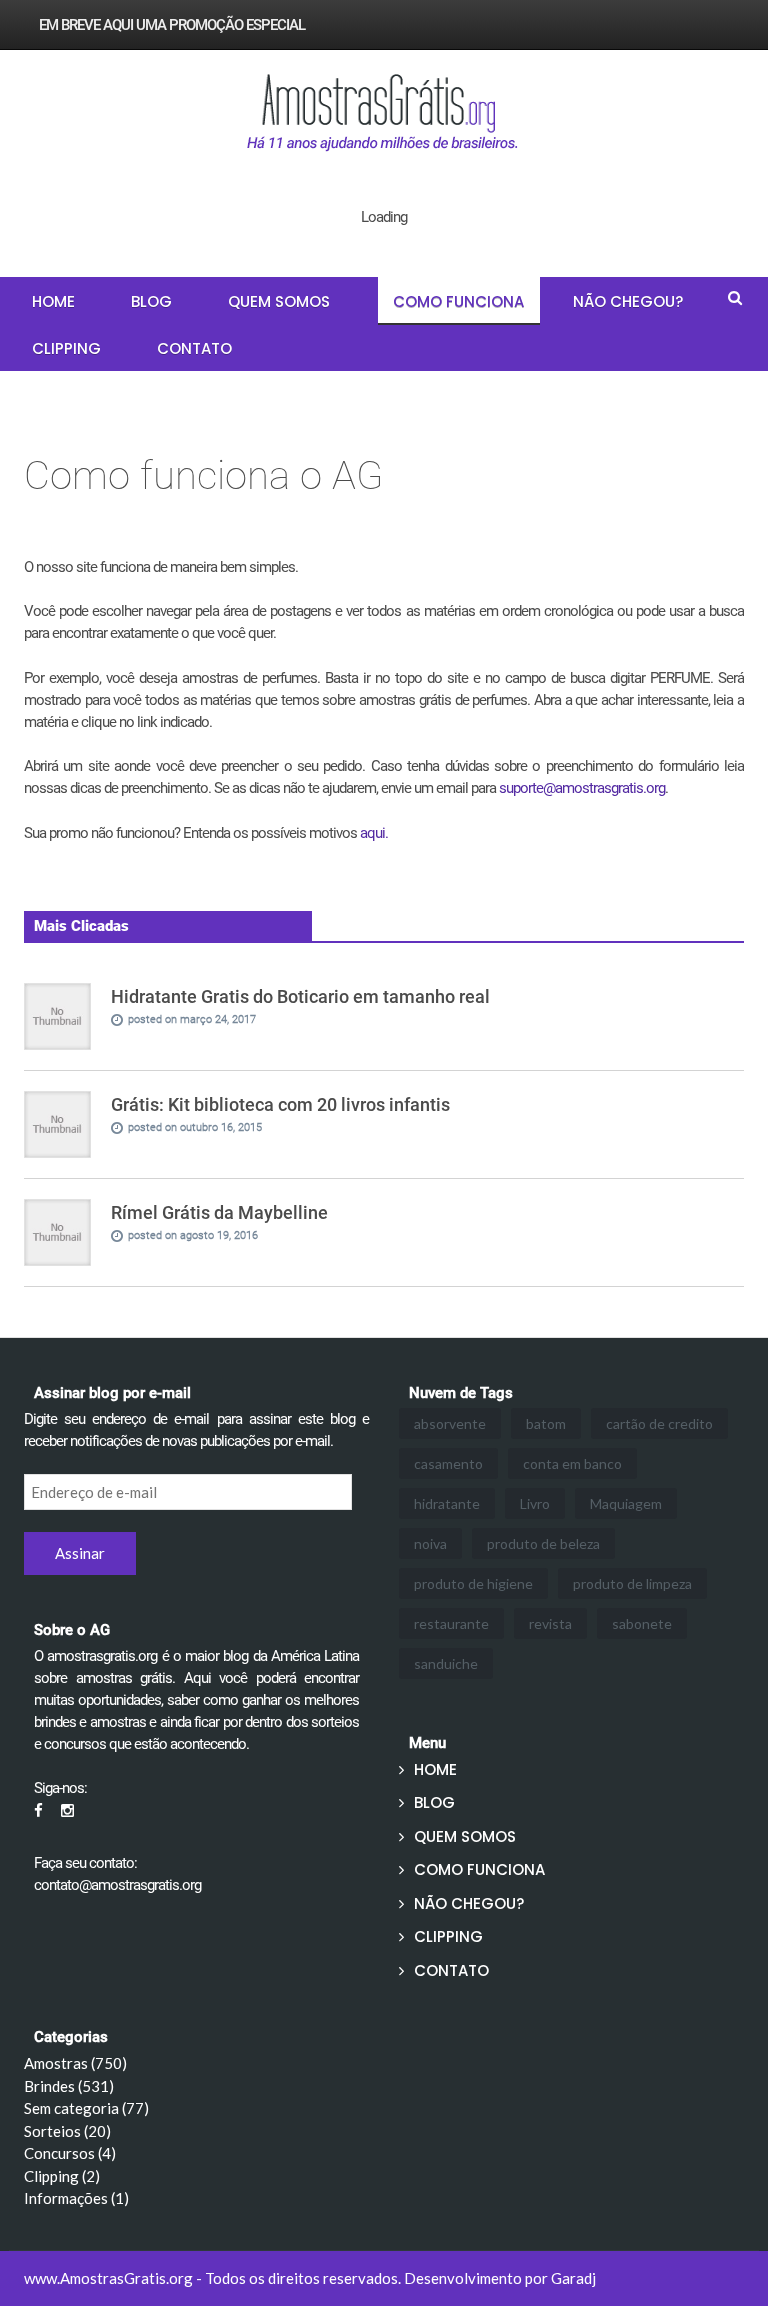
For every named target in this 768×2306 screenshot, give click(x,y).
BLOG (151, 301)
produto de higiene (473, 1583)
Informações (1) (76, 2198)
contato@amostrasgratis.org (117, 1885)
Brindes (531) (69, 2086)
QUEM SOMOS (279, 301)
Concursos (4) (70, 2153)
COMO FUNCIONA (458, 301)
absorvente (450, 1423)
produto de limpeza (632, 1583)
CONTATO (194, 348)
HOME (53, 301)
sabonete (642, 1623)
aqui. (374, 833)
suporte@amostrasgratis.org (582, 788)
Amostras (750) (75, 2063)
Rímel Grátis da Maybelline (219, 1212)
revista (550, 1623)
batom (546, 1423)
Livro (535, 1503)
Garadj (573, 2278)
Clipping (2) (62, 2176)
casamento (448, 1463)
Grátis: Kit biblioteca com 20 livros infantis (280, 1104)
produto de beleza (543, 1543)
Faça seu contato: (85, 1863)
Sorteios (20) (67, 2131)
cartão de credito (659, 1423)
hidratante (447, 1503)
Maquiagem (626, 1503)
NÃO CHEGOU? (628, 301)
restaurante (451, 1623)
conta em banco (572, 1463)
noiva (430, 1543)
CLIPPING (66, 348)
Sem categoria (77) (86, 2108)
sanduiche (446, 1663)
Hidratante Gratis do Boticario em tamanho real (300, 996)
